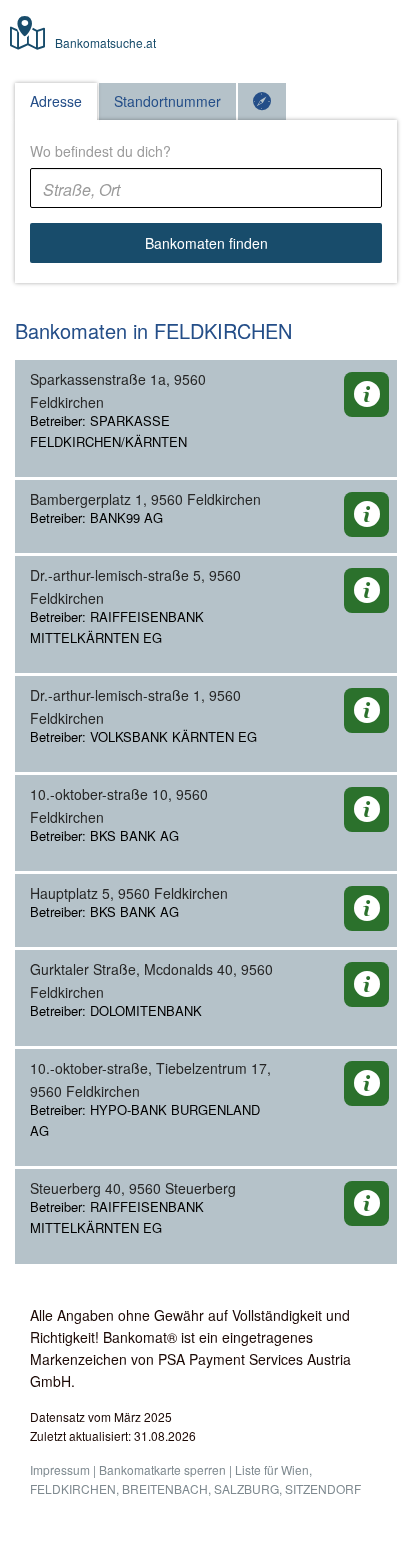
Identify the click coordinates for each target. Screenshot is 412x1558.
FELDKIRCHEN (73, 1488)
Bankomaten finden (206, 243)
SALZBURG (246, 1488)
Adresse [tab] (56, 101)
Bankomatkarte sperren (162, 1469)
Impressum (60, 1469)
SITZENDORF (323, 1488)
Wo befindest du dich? (100, 151)
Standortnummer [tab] (167, 101)
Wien (295, 1469)
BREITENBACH (165, 1488)
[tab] (262, 101)
